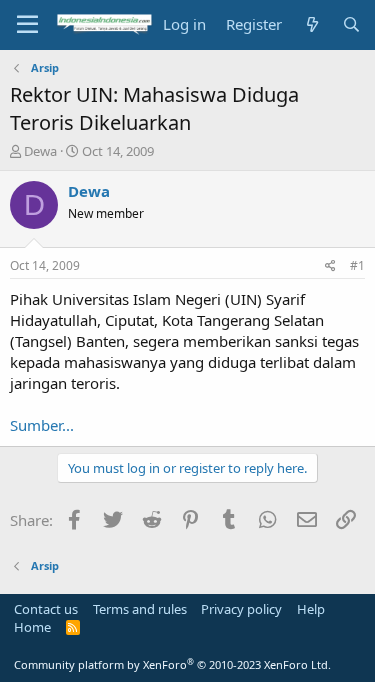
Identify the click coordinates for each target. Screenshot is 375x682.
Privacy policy (241, 609)
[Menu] (27, 25)
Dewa (40, 151)
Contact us (46, 609)
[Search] (351, 24)
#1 (357, 265)
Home (32, 627)
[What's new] (311, 24)
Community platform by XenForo (172, 664)
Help (311, 609)
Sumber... (42, 425)
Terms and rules (140, 609)
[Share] (330, 266)
